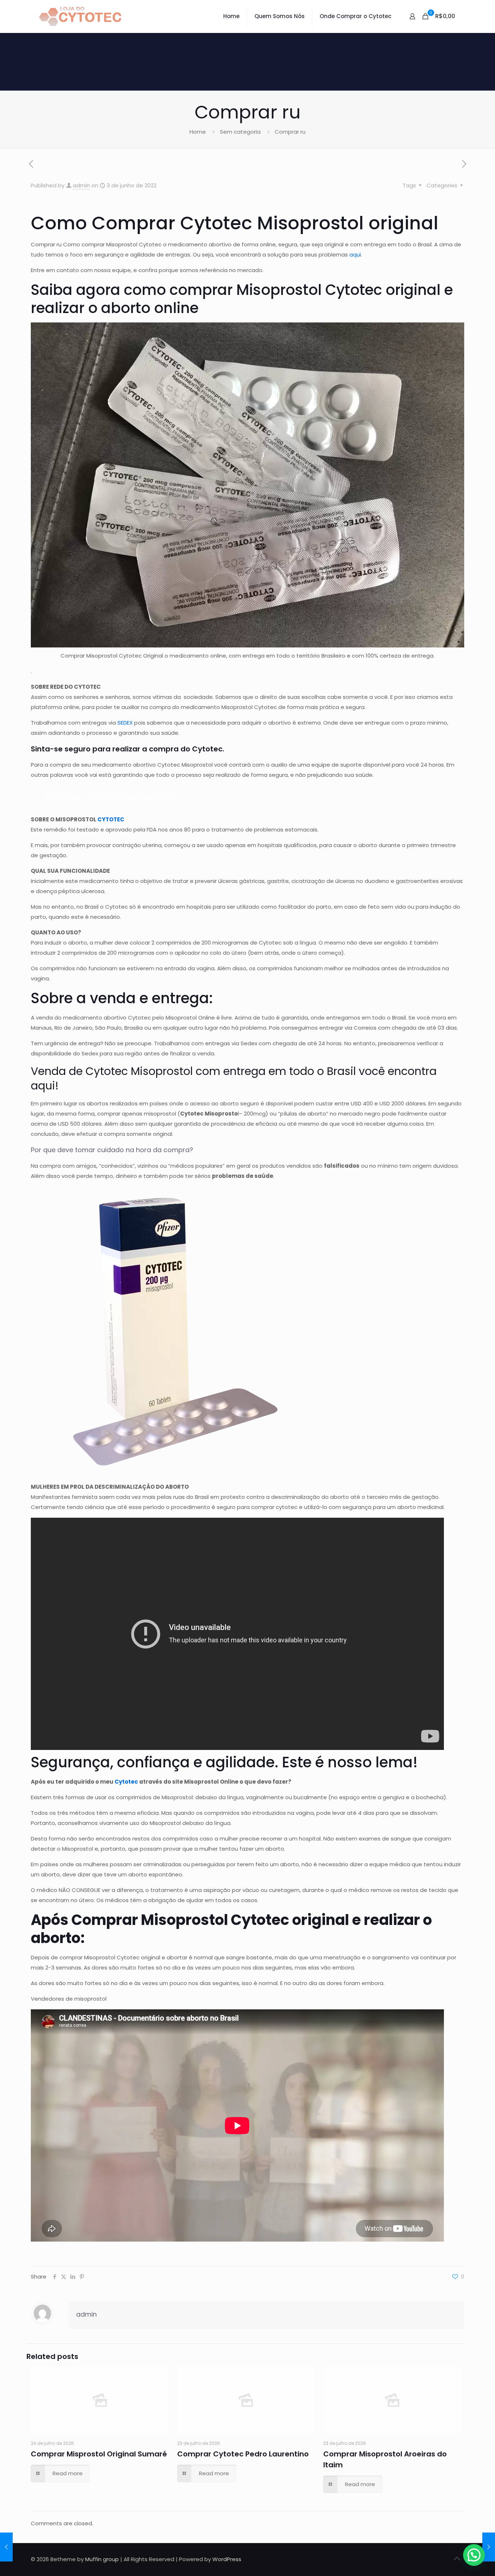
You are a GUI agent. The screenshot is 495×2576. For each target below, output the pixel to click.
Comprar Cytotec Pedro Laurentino (243, 2454)
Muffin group (102, 2559)
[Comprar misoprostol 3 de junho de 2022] (489, 2547)
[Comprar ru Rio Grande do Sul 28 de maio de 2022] (6, 2547)
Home (198, 132)
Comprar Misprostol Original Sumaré (99, 2454)
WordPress (227, 2559)
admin (81, 185)
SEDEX (125, 723)
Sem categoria (240, 132)
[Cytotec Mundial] (80, 16)
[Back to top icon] (457, 2559)
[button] (474, 2555)
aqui (355, 255)
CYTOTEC (111, 819)
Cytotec (126, 1782)
